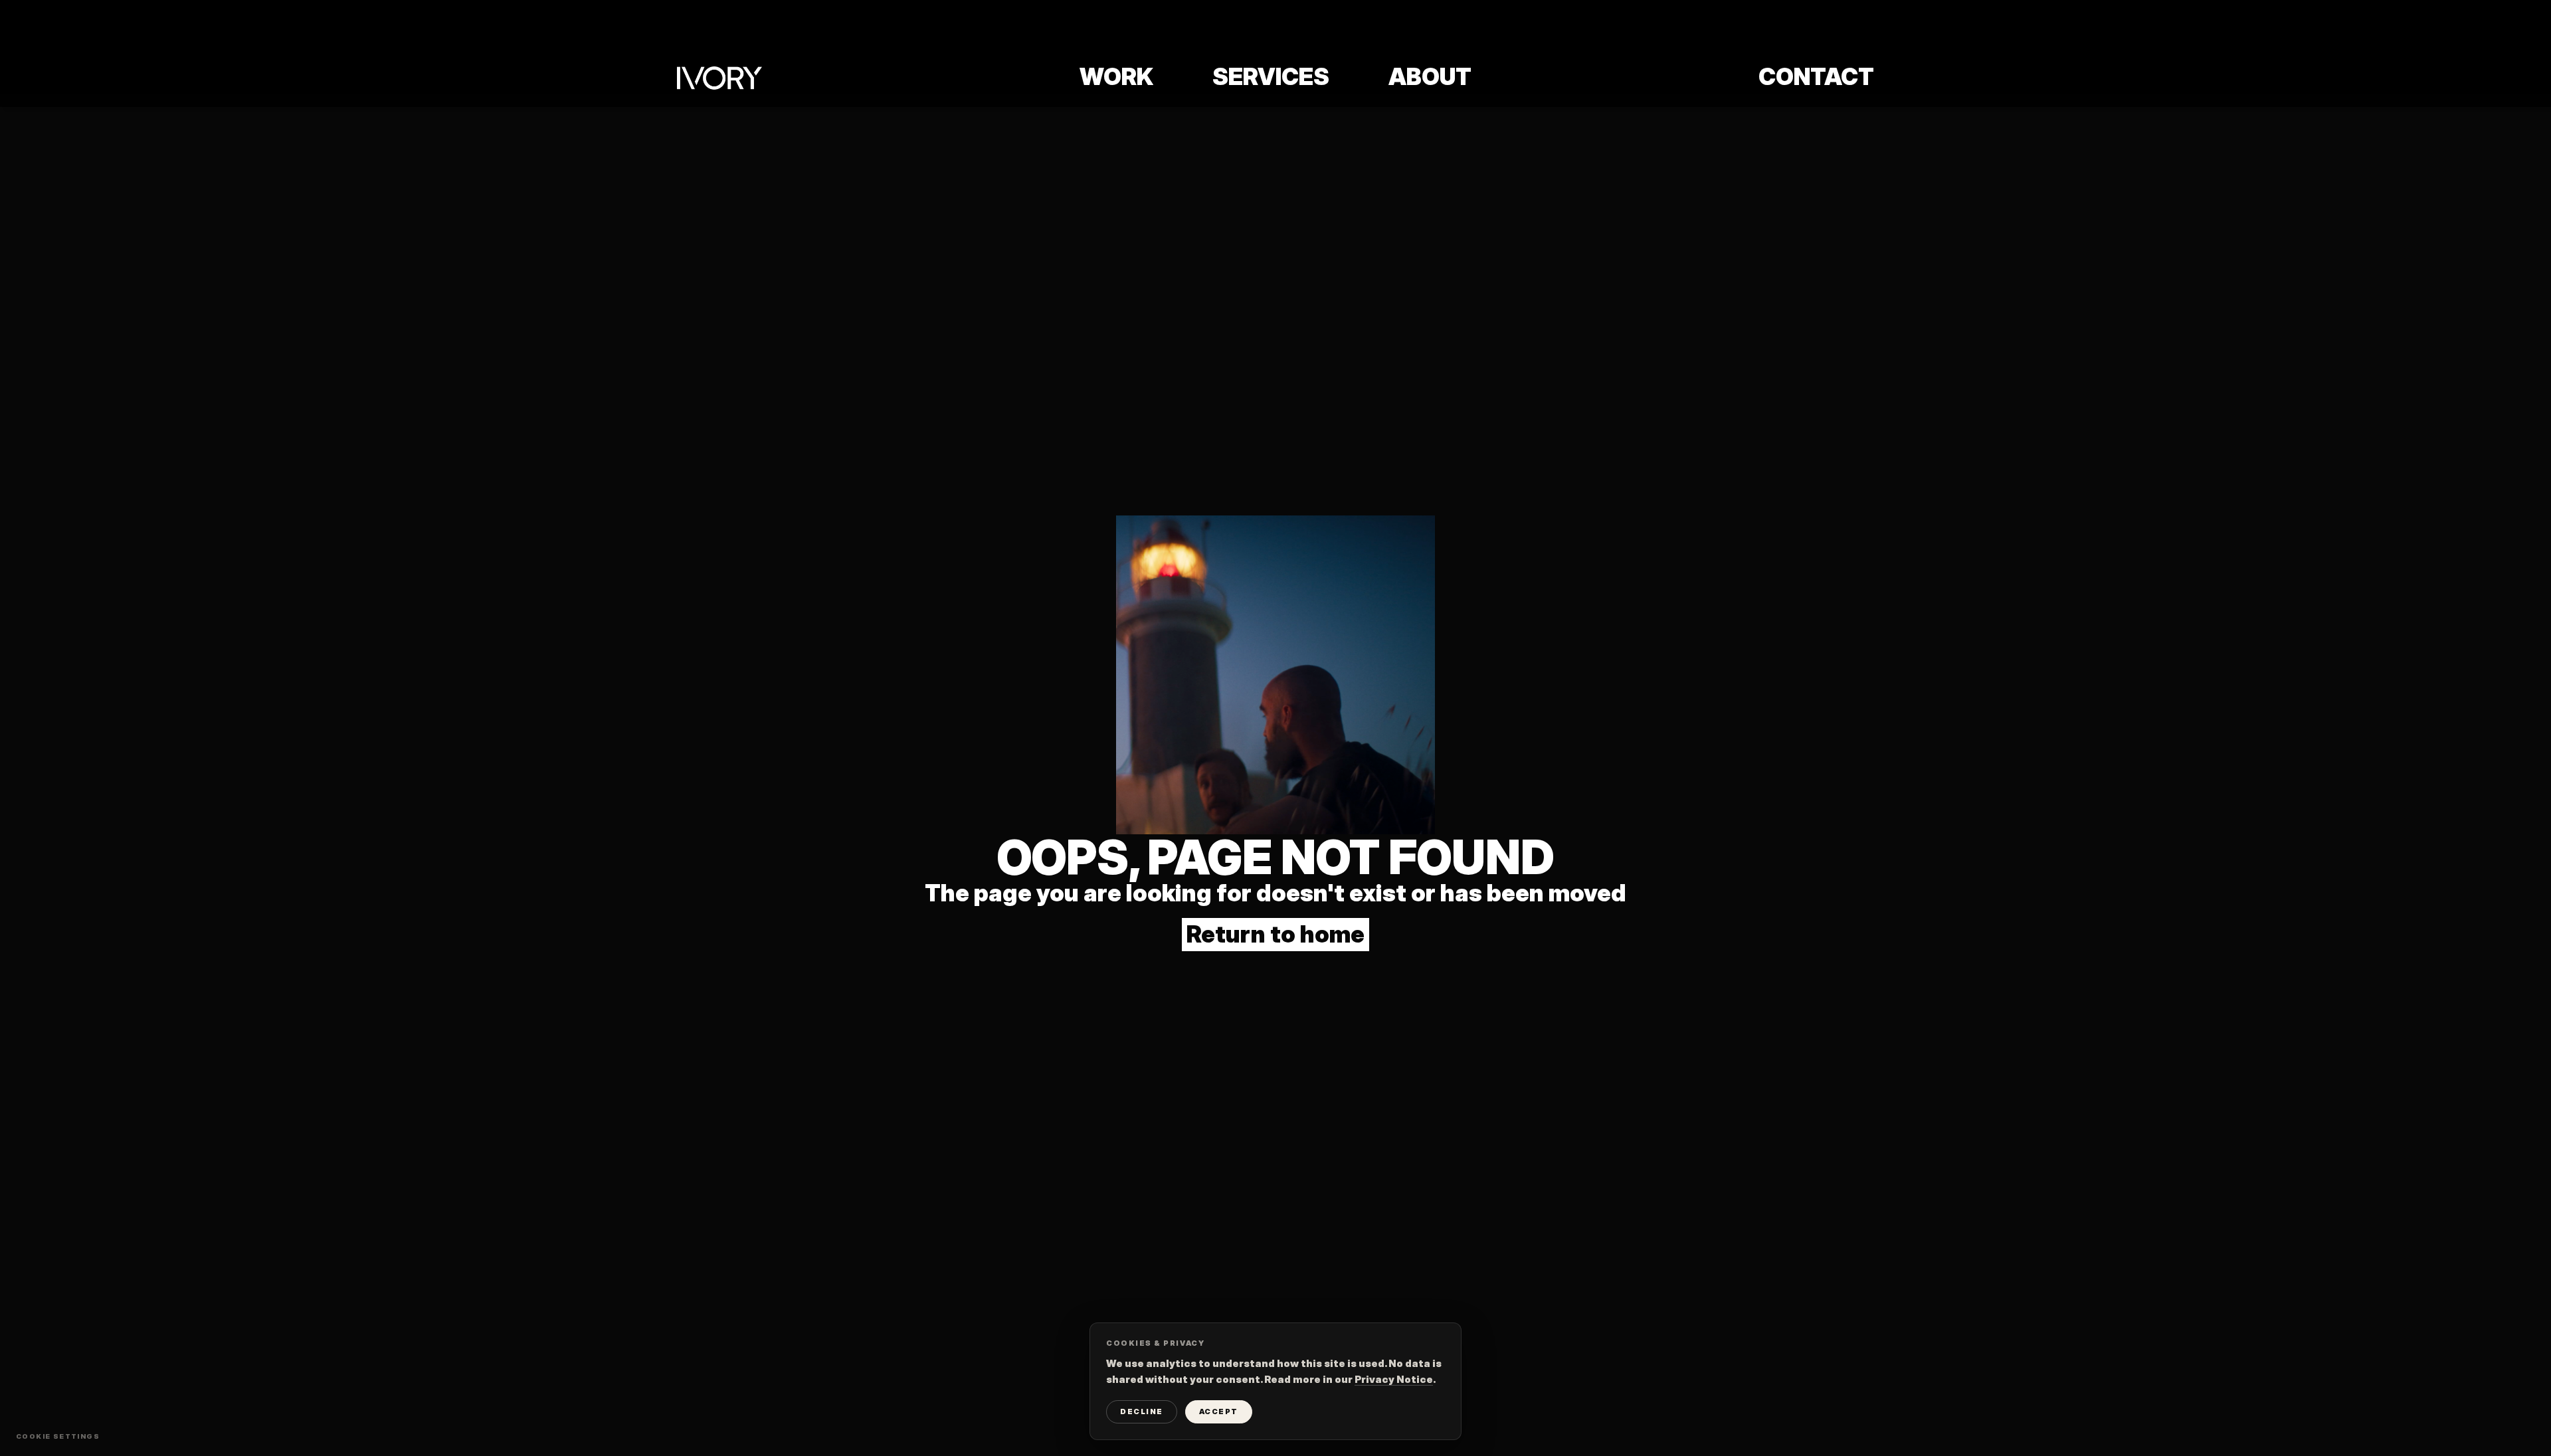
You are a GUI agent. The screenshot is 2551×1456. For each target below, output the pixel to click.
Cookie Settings (58, 1436)
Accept (1219, 1411)
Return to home (1275, 934)
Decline (1142, 1411)
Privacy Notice (1394, 1379)
